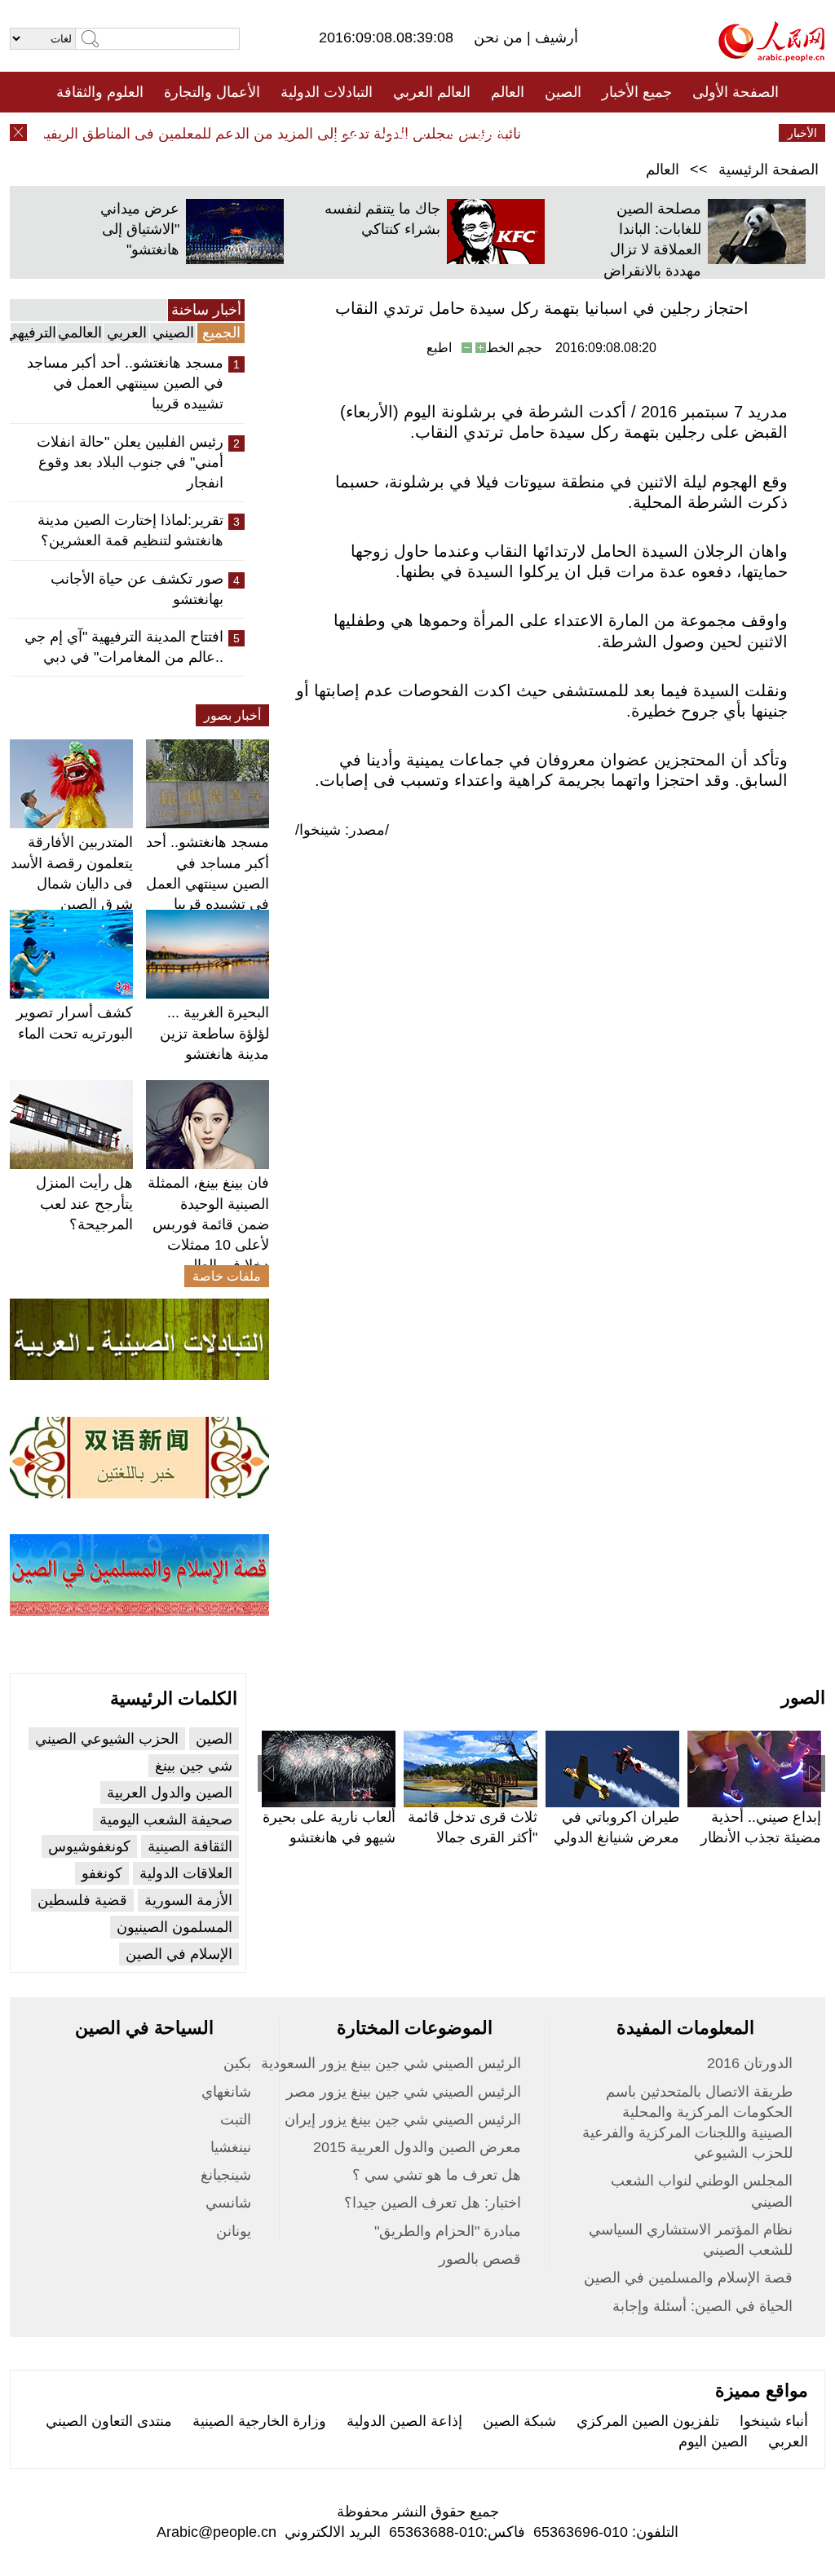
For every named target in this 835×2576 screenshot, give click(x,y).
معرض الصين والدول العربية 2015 (417, 2147)
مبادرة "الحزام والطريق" (448, 2231)
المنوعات (476, 133)
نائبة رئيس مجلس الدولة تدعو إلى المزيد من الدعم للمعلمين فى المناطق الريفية (299, 134)
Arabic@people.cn (216, 2532)
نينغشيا (231, 2147)
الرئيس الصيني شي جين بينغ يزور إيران (403, 2119)
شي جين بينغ (194, 1766)
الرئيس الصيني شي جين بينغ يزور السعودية (391, 2063)
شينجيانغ (226, 2175)
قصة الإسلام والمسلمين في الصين (688, 2278)
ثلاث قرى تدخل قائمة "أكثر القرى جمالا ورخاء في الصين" (473, 1837)
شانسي (228, 2203)
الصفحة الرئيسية (769, 170)
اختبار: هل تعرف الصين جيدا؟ (433, 2203)
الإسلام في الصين (179, 1954)
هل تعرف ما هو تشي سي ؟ (437, 2175)
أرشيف (554, 37)
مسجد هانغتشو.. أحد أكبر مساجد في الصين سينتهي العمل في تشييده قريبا (125, 383)
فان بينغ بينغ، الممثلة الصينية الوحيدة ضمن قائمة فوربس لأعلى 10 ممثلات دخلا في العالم (208, 1224)
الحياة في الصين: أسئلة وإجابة (702, 2306)
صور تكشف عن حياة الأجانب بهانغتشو (137, 589)
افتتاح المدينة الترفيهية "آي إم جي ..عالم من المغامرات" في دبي (124, 647)
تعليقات (405, 133)
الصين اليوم (713, 2441)
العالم (508, 92)
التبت (236, 2119)
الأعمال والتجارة (212, 92)
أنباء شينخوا (774, 2421)
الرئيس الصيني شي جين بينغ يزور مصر (404, 2092)
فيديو (347, 133)
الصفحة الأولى (736, 92)
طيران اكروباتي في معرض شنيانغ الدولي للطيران (616, 1837)
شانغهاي (226, 2092)
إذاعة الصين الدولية (404, 2421)
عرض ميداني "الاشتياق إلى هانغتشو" (140, 229)
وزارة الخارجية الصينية (259, 2421)
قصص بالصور (480, 2259)
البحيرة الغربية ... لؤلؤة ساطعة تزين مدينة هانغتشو (214, 1033)
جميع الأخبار (637, 92)
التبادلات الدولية (327, 92)
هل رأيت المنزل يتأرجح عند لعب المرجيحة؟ (84, 1203)
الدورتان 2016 (750, 2063)
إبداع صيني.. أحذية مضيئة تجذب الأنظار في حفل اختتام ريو (761, 1837)
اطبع (439, 348)
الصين (563, 92)
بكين (237, 2063)
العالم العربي (432, 92)
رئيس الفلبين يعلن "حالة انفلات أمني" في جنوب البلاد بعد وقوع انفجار (130, 462)
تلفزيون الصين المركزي (648, 2421)
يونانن (234, 2231)
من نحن (500, 37)
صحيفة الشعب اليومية (166, 1820)
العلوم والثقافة (100, 92)
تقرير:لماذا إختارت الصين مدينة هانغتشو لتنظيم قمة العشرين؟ (130, 530)
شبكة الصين (519, 2421)
